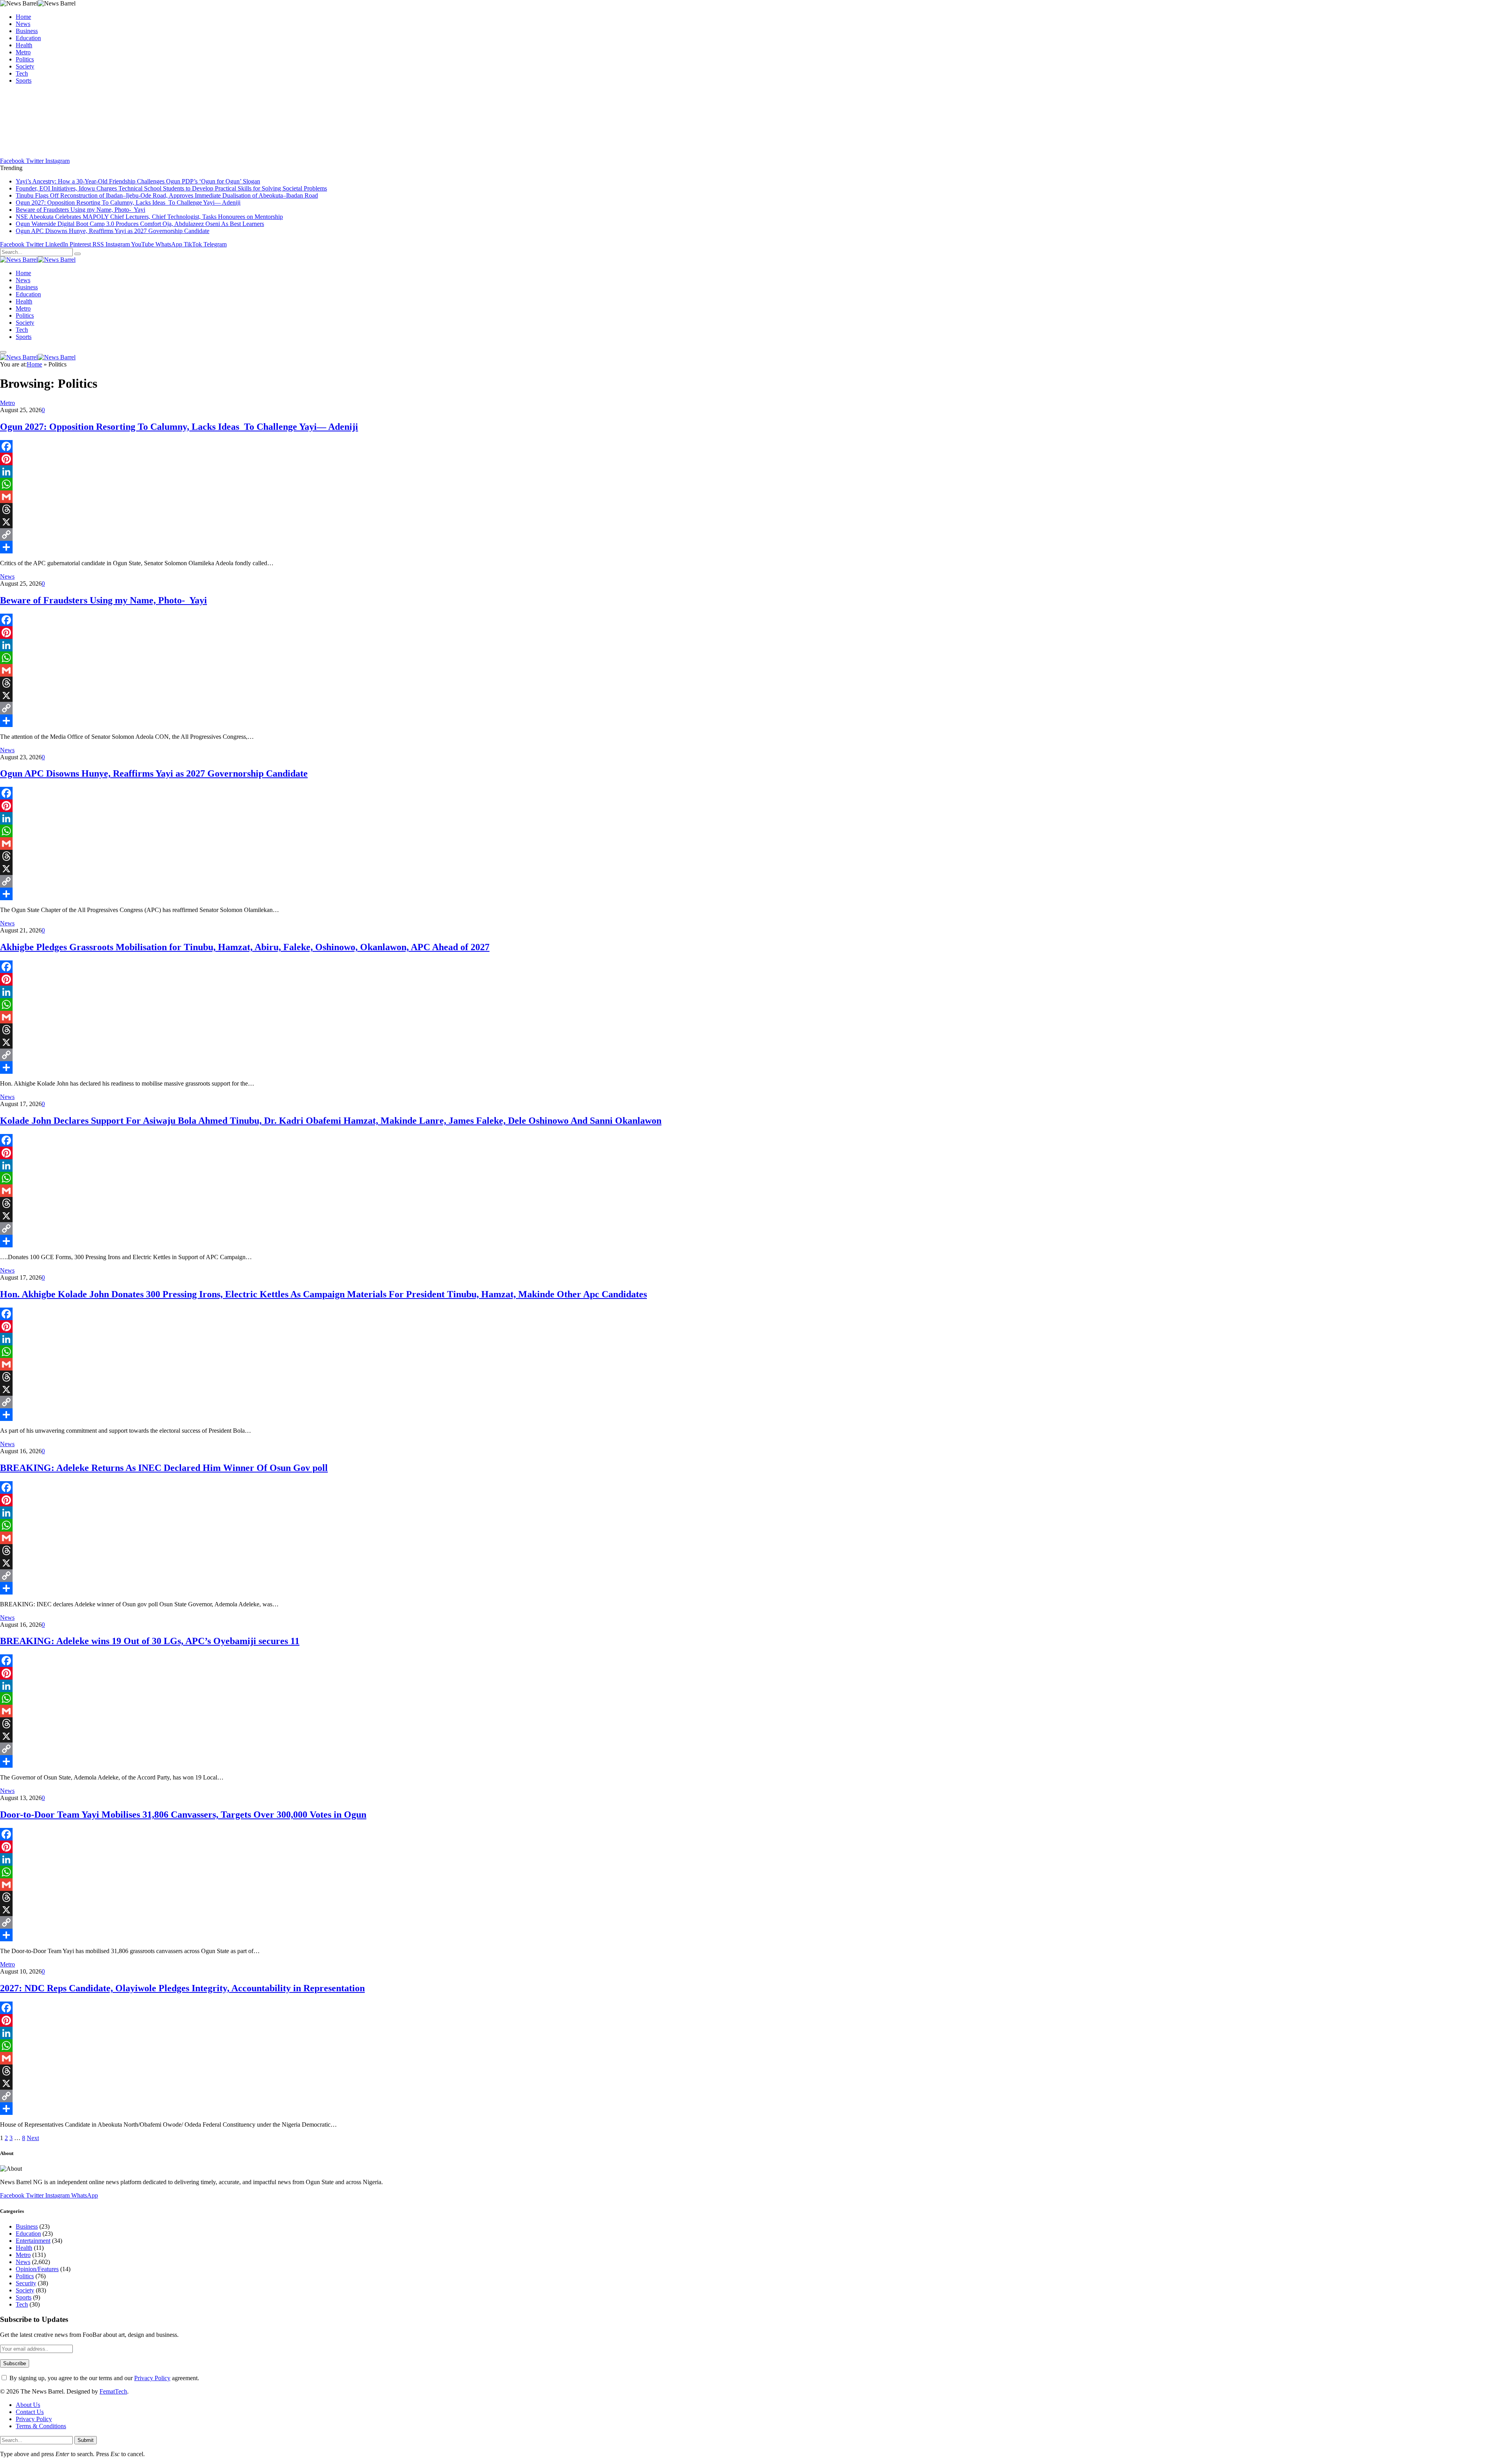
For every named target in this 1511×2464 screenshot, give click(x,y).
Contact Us (30, 2412)
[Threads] (755, 509)
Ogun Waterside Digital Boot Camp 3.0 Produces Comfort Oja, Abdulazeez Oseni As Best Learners (140, 224)
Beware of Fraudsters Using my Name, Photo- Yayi (80, 210)
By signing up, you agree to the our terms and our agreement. (103, 2378)
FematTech (113, 2391)
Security (26, 2283)
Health (24, 45)
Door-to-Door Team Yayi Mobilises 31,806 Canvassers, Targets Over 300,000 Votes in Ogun (183, 1815)
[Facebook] (755, 446)
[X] (755, 522)
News (23, 24)
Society (25, 66)
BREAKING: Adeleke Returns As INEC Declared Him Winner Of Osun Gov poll (164, 1468)
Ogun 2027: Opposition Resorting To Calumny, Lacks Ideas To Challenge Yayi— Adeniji (128, 203)
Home (23, 17)
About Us (28, 2405)
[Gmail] (755, 497)
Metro (23, 52)
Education (28, 38)
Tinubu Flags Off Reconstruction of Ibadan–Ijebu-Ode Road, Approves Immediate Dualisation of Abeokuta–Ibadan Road (167, 195)
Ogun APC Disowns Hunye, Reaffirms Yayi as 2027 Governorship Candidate (113, 231)
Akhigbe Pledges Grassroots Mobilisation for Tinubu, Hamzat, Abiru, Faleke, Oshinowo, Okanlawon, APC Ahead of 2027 (245, 947)
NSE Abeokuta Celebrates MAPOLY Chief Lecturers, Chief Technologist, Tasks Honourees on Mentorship (149, 217)
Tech (22, 73)
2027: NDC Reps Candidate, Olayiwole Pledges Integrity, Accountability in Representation (182, 1988)
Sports (24, 80)
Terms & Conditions (41, 2426)
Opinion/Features (37, 2269)
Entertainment (33, 2241)
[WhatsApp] (755, 484)
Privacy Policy (152, 2378)
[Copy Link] (755, 535)
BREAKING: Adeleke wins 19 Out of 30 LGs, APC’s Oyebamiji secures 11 (150, 1641)
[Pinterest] (755, 459)
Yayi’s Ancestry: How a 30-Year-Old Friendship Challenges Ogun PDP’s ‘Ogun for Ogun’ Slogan (138, 181)
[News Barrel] (38, 260)
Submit (86, 2440)
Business (27, 31)
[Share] (755, 547)
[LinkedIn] (755, 472)
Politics (25, 59)
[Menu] (3, 352)
